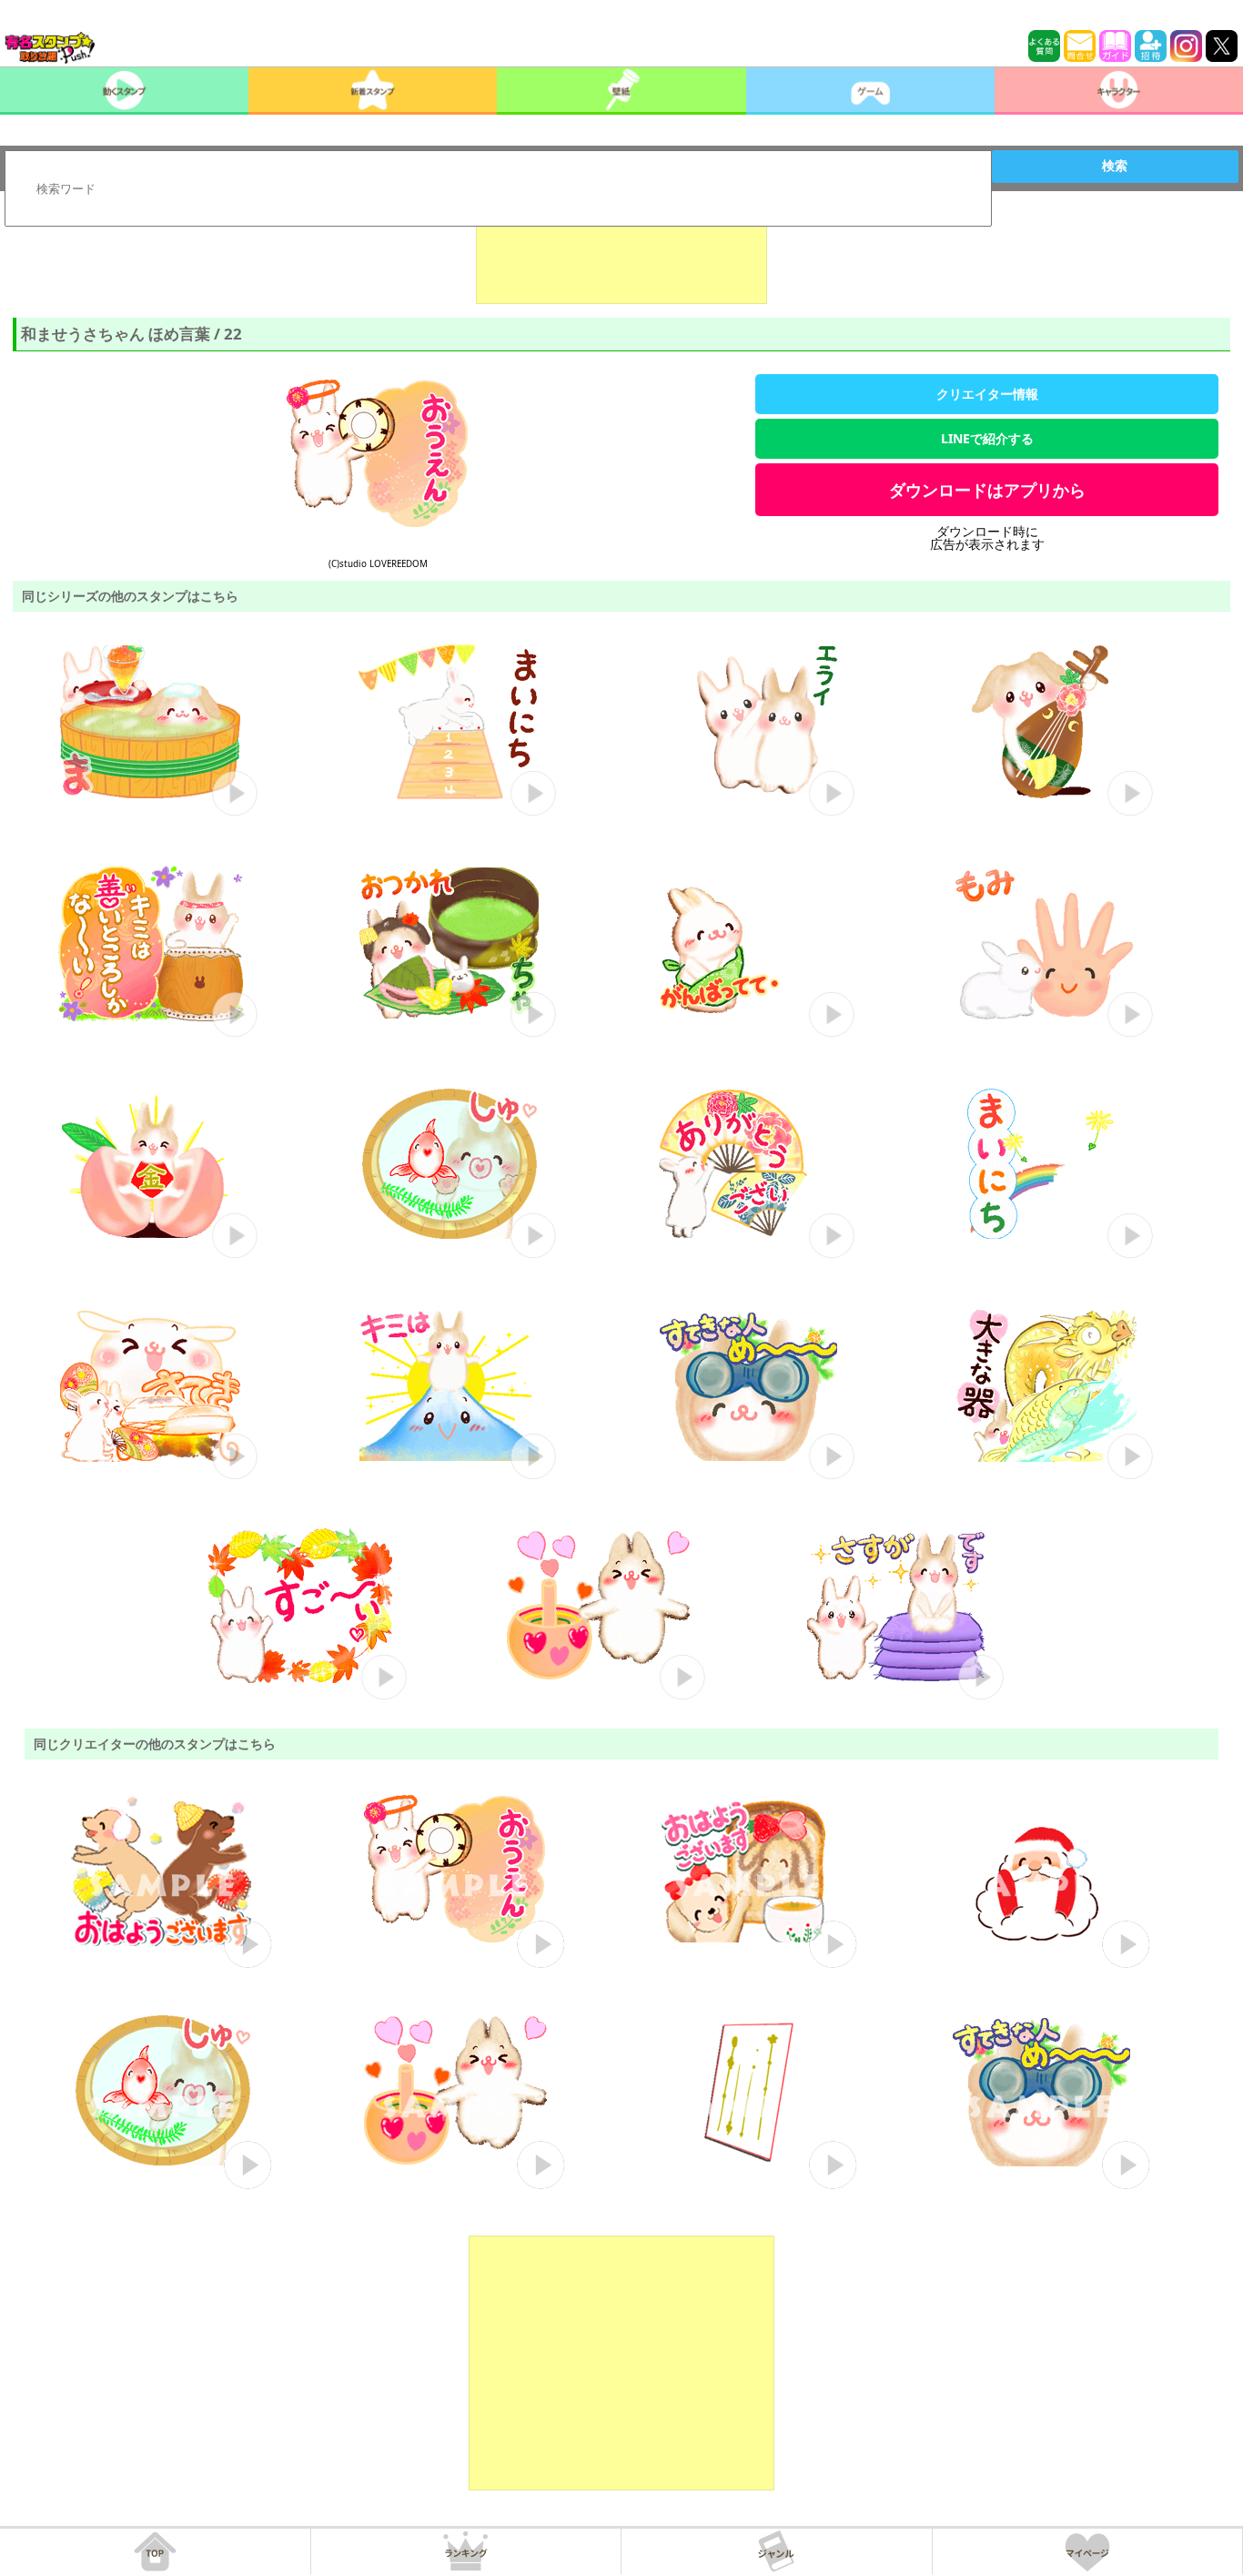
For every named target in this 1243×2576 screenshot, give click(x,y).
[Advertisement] (621, 259)
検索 (1115, 166)
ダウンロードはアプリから (987, 490)
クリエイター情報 (987, 394)
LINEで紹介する (987, 438)
